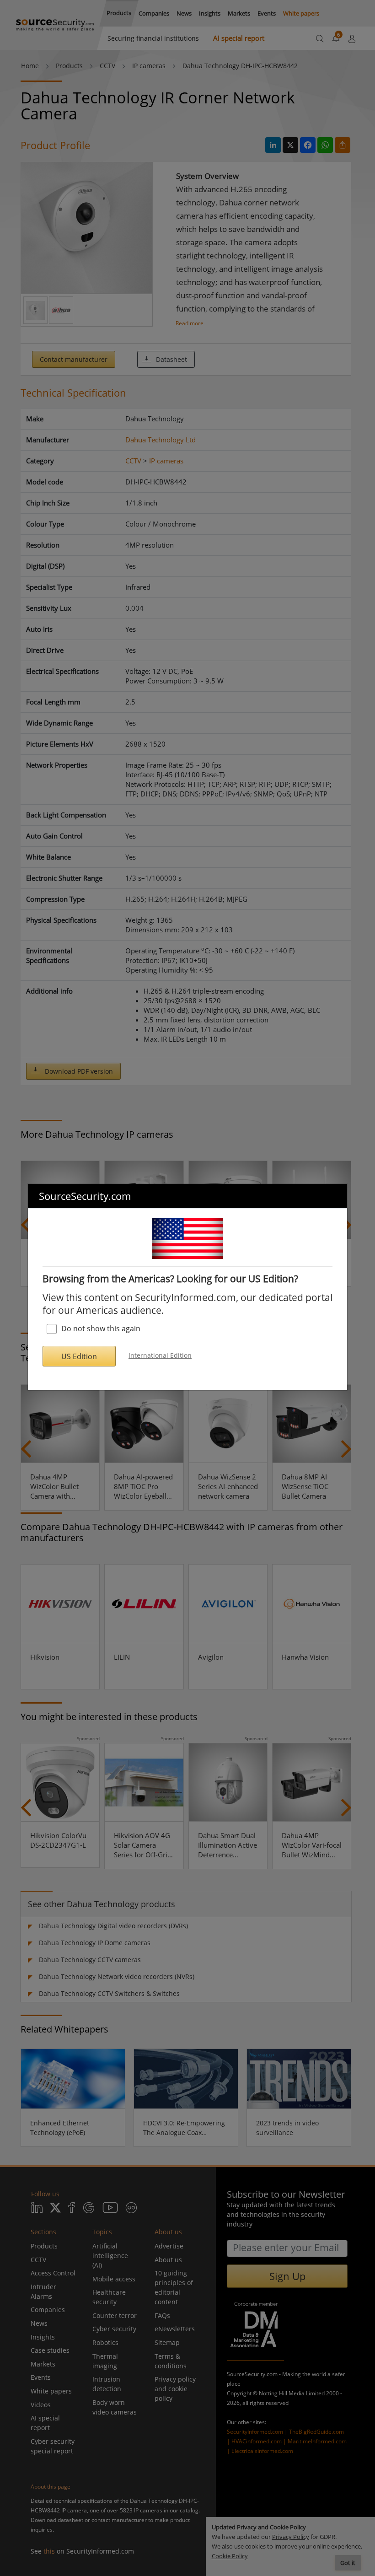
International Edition (160, 1355)
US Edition (79, 1356)
